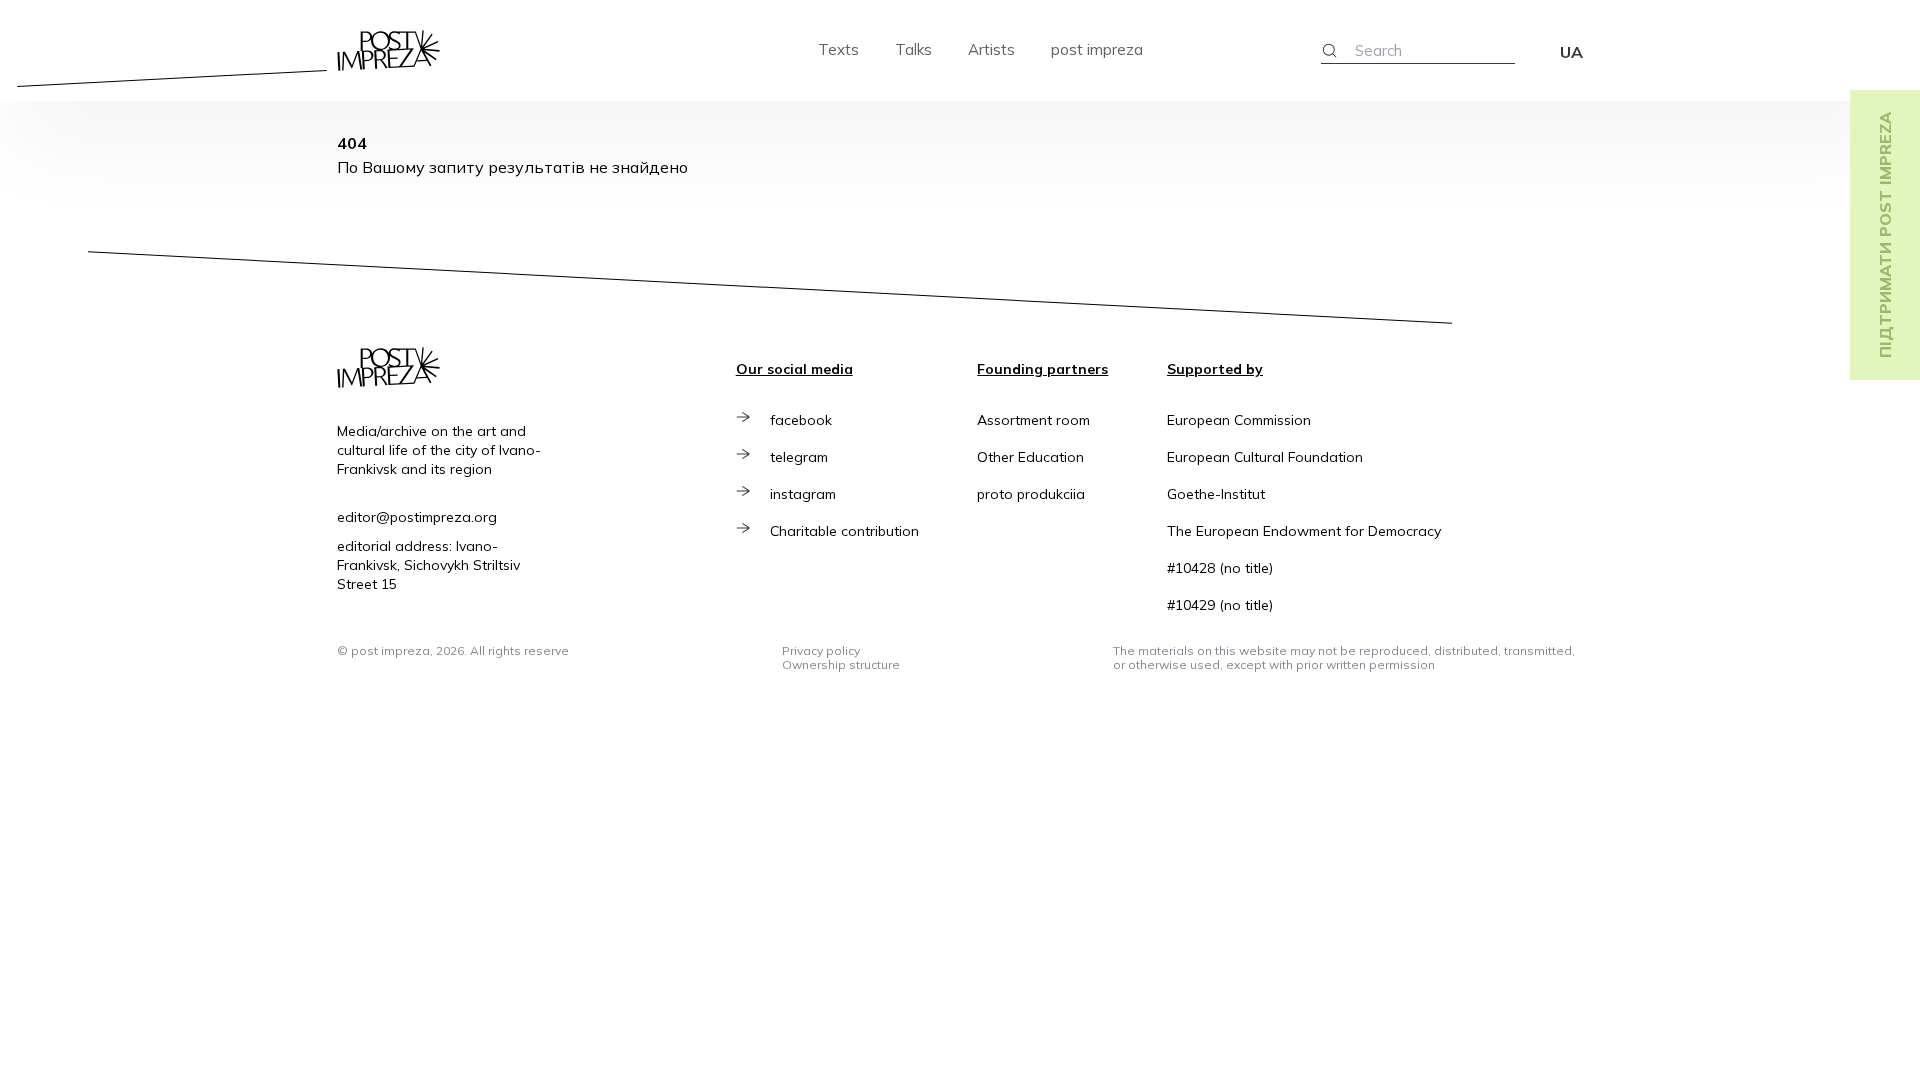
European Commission (1239, 420)
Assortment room (1033, 420)
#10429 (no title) (1220, 605)
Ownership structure (841, 664)
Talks (913, 49)
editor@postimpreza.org (417, 517)
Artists (991, 49)
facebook (801, 420)
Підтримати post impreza (1885, 235)
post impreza (1097, 49)
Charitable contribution (844, 531)
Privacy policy (821, 650)
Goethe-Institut (1216, 494)
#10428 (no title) (1220, 568)
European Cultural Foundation (1265, 457)
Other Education (1030, 457)
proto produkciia (1031, 494)
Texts (838, 49)
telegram (799, 457)
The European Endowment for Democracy (1304, 531)
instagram (803, 494)
